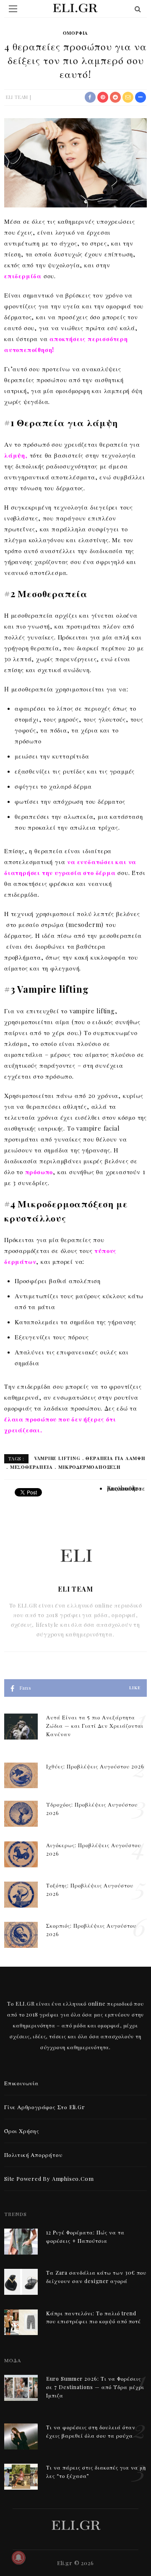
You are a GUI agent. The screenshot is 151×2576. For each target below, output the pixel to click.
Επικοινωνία (21, 2083)
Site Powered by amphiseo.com (49, 2179)
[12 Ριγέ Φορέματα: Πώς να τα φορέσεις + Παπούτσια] (21, 2241)
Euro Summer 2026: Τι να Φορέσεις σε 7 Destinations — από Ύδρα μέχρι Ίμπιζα (95, 2387)
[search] (138, 9)
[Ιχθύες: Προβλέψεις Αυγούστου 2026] (21, 1775)
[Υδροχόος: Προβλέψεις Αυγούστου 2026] (21, 1813)
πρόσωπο (39, 1172)
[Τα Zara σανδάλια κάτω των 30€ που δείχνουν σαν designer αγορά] (21, 2281)
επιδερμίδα (23, 276)
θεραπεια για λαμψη (115, 1458)
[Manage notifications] (18, 2558)
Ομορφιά (76, 33)
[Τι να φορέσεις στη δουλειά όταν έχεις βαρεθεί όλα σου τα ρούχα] (21, 2435)
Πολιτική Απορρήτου (33, 2155)
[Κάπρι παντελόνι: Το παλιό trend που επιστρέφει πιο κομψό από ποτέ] (21, 2321)
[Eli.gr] (76, 2524)
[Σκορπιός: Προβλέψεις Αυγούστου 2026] (21, 1934)
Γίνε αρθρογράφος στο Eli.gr (45, 2107)
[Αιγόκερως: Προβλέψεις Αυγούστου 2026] (21, 1853)
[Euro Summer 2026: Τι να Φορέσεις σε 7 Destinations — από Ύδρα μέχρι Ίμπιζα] (21, 2387)
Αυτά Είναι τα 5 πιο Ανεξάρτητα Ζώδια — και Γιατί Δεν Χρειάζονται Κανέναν (95, 1726)
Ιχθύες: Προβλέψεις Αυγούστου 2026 (95, 1766)
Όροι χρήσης (22, 2131)
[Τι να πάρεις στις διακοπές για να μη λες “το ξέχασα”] (21, 2476)
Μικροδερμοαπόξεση (89, 1467)
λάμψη (15, 455)
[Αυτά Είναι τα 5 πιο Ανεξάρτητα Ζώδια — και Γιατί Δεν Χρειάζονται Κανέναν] (21, 1726)
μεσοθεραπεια (31, 1467)
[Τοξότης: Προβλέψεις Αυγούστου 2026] (21, 1894)
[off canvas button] (13, 9)
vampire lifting (57, 1458)
